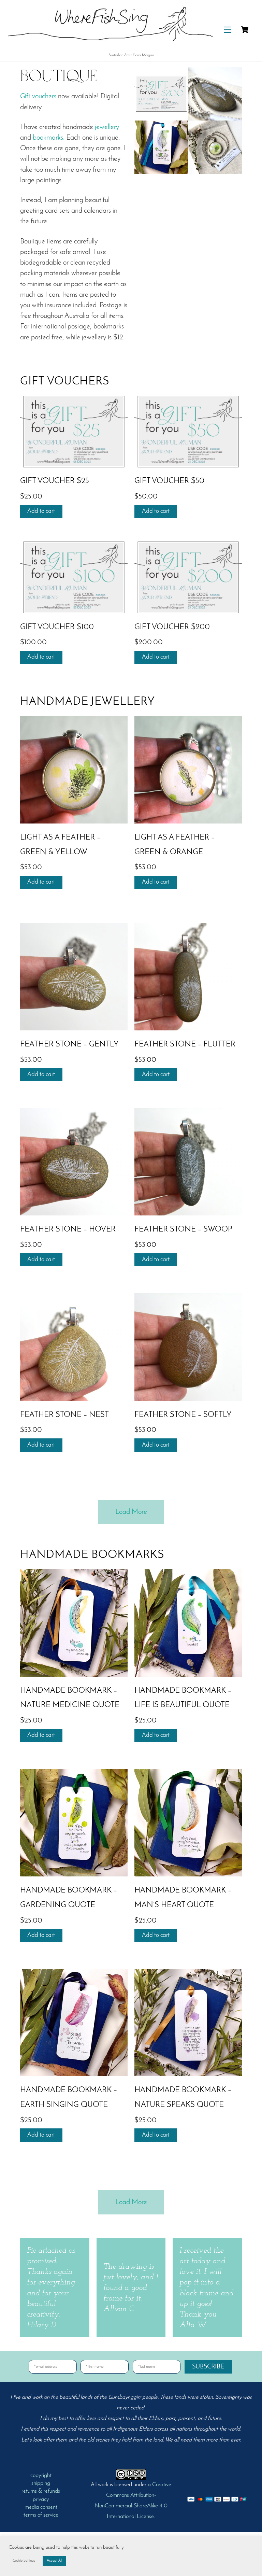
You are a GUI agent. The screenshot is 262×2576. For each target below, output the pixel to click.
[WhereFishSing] (110, 47)
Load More (131, 1512)
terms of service (41, 2515)
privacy (41, 2500)
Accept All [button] (54, 2561)
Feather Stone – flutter (185, 1045)
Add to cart (41, 511)
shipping (41, 2483)
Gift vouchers (38, 96)
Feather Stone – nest (64, 1415)
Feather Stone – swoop (183, 1230)
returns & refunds (41, 2491)
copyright (41, 2476)
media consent (41, 2507)
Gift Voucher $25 (55, 481)
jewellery (107, 127)
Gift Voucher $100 (57, 627)
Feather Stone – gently (69, 1045)
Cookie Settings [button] (24, 2561)
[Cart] (245, 30)
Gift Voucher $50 (169, 481)
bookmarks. (49, 138)
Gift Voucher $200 (172, 627)
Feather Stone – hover (68, 1230)
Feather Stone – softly (183, 1415)
